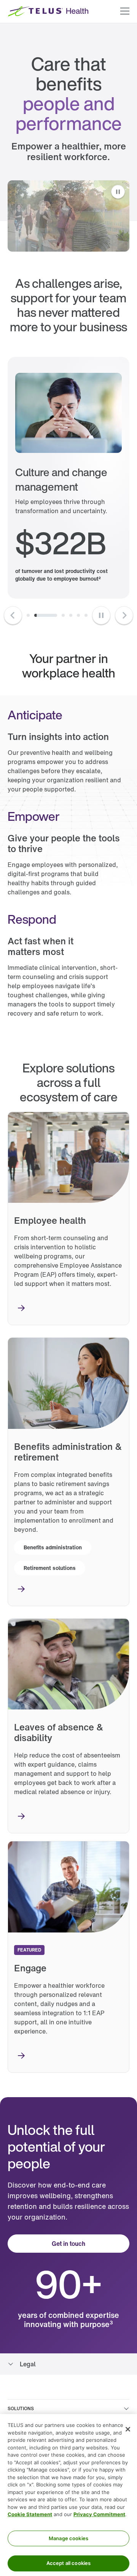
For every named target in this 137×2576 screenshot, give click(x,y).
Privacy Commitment (99, 2514)
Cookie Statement (30, 2514)
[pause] (101, 615)
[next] (28, 615)
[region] (68, 2495)
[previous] (13, 615)
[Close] (128, 2429)
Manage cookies (68, 2538)
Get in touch (68, 2244)
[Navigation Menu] (125, 11)
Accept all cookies (68, 2563)
